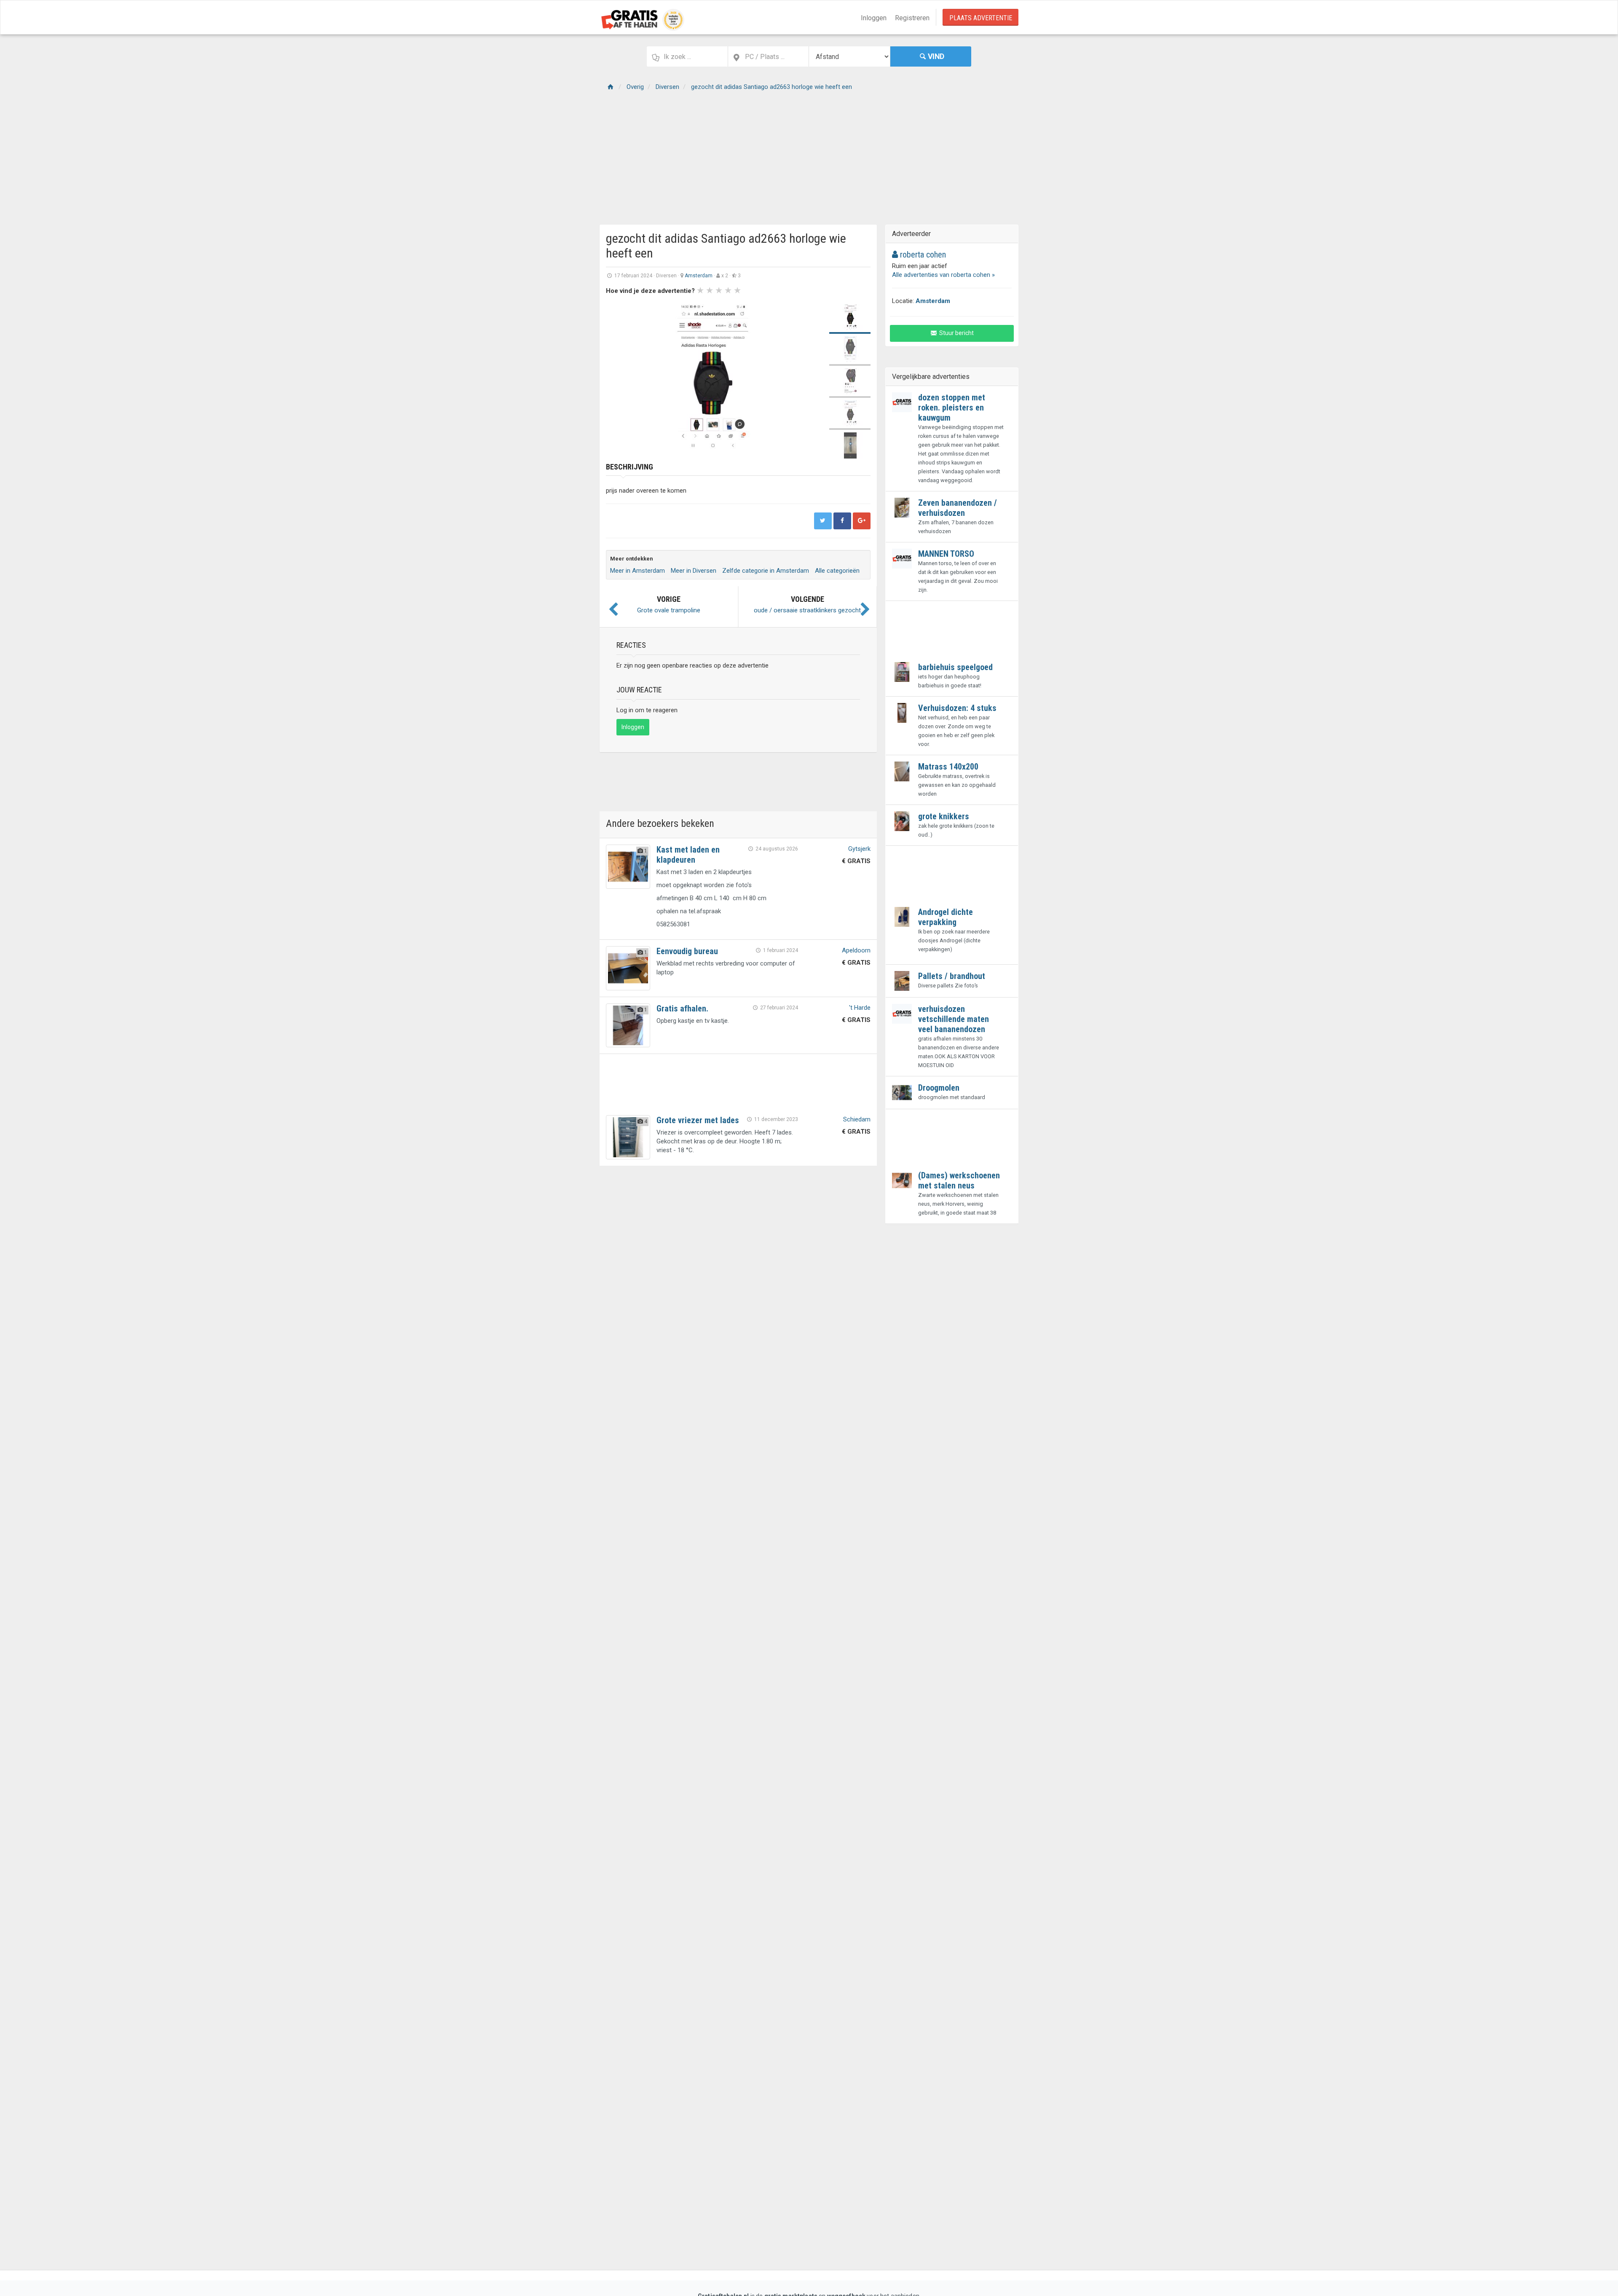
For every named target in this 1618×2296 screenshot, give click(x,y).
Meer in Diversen (694, 571)
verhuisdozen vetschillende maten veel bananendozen (954, 1019)
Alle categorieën (837, 571)
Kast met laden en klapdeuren (688, 855)
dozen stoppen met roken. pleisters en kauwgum (952, 408)
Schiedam (857, 1119)
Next (809, 377)
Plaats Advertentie (981, 18)
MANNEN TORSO (946, 554)
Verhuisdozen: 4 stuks (957, 708)
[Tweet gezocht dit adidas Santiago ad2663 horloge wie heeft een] (823, 521)
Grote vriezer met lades (698, 1120)
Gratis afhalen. (682, 1009)
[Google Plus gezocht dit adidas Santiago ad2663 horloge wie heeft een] (862, 521)
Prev (617, 377)
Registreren (912, 18)
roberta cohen (922, 255)
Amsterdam (699, 276)
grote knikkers (944, 816)
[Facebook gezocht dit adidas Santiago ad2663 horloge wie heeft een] (842, 521)
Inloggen (874, 18)
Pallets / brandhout (952, 976)
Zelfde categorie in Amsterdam (766, 571)
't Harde (860, 1008)
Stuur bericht (956, 333)
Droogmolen (939, 1088)
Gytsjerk (859, 849)
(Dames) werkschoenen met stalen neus (959, 1180)
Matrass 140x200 (948, 767)
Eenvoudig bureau (687, 951)
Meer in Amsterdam (638, 571)
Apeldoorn (856, 950)
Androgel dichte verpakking (946, 917)
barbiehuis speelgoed (955, 667)
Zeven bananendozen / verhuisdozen (958, 508)
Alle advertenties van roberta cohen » (943, 275)
